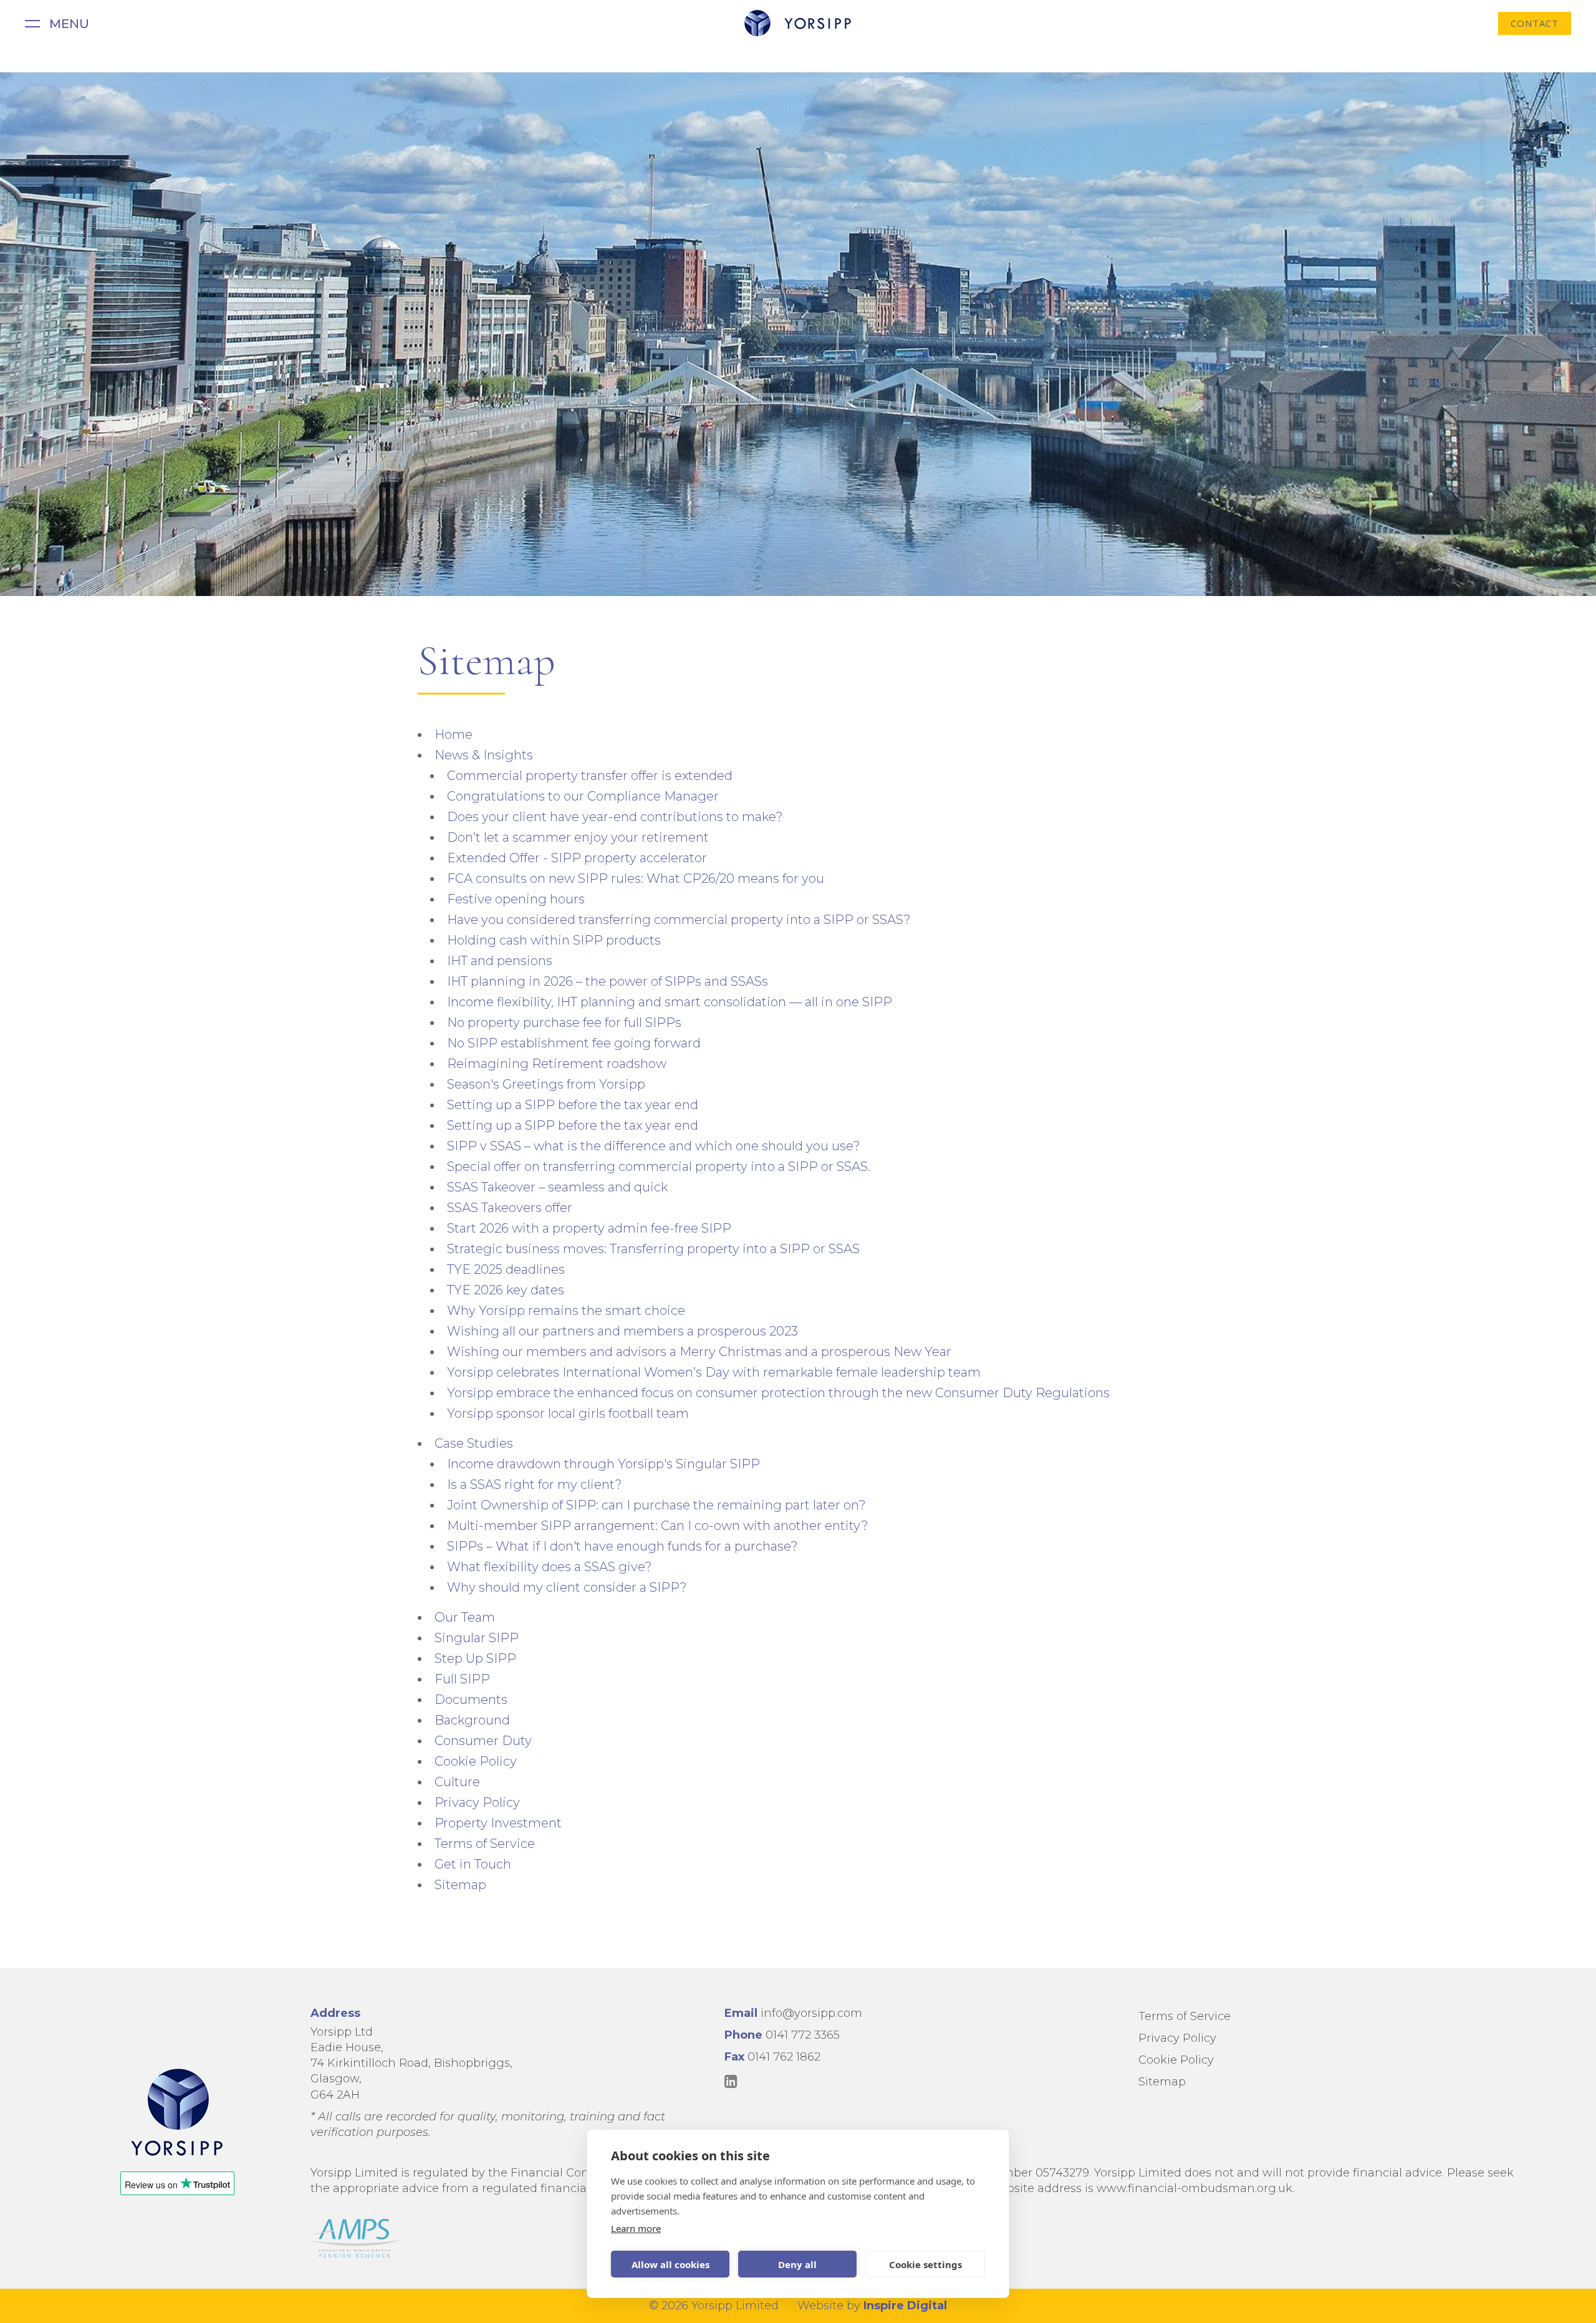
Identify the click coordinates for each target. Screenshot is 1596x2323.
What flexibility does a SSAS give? (550, 1567)
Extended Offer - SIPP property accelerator (577, 858)
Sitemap (460, 1885)
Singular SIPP (477, 1638)
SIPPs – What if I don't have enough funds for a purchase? (623, 1546)
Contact (1535, 23)
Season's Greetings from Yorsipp (546, 1084)
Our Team (465, 1617)
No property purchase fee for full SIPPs (564, 1022)
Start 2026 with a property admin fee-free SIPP (589, 1228)
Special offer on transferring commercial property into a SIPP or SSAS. (659, 1166)
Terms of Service (485, 1844)
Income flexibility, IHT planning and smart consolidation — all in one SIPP (670, 1002)
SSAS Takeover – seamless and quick (557, 1187)
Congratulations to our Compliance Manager (583, 796)
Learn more (636, 2228)
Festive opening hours (516, 899)
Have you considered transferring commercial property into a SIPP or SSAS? (679, 920)
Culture (457, 1782)
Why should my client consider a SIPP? (567, 1587)
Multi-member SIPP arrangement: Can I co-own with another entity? (658, 1526)
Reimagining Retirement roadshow (557, 1064)
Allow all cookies (671, 2264)
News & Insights (484, 755)
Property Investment (498, 1823)
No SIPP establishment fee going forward (574, 1043)
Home (454, 734)
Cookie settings (925, 2264)
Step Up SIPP (475, 1658)
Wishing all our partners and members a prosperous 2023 (623, 1331)
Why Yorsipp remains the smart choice (566, 1311)
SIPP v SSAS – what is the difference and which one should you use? (654, 1146)
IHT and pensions (500, 961)
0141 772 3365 (803, 2035)
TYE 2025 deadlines (506, 1269)
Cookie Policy (476, 1761)
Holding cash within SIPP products (554, 940)
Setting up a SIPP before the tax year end (573, 1105)
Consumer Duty (483, 1741)
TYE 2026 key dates (506, 1290)
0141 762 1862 (784, 2057)
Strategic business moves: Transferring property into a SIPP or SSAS (653, 1249)
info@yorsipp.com (811, 2013)
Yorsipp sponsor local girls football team (568, 1413)
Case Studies (474, 1443)
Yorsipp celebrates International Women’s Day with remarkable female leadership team (714, 1372)
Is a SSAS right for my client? (535, 1484)
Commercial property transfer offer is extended (590, 776)
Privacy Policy (477, 1802)
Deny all (797, 2264)
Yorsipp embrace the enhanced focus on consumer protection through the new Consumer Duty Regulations (778, 1393)
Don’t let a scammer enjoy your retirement (578, 837)
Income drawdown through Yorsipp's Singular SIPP (603, 1464)
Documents (471, 1700)
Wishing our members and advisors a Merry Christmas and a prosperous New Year (699, 1352)
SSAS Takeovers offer (510, 1208)
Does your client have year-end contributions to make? (615, 817)
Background (472, 1720)
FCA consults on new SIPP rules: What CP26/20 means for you (636, 878)
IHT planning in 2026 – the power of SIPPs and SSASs (608, 981)
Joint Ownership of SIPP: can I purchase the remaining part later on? (656, 1505)
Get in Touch (473, 1864)
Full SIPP (462, 1679)
